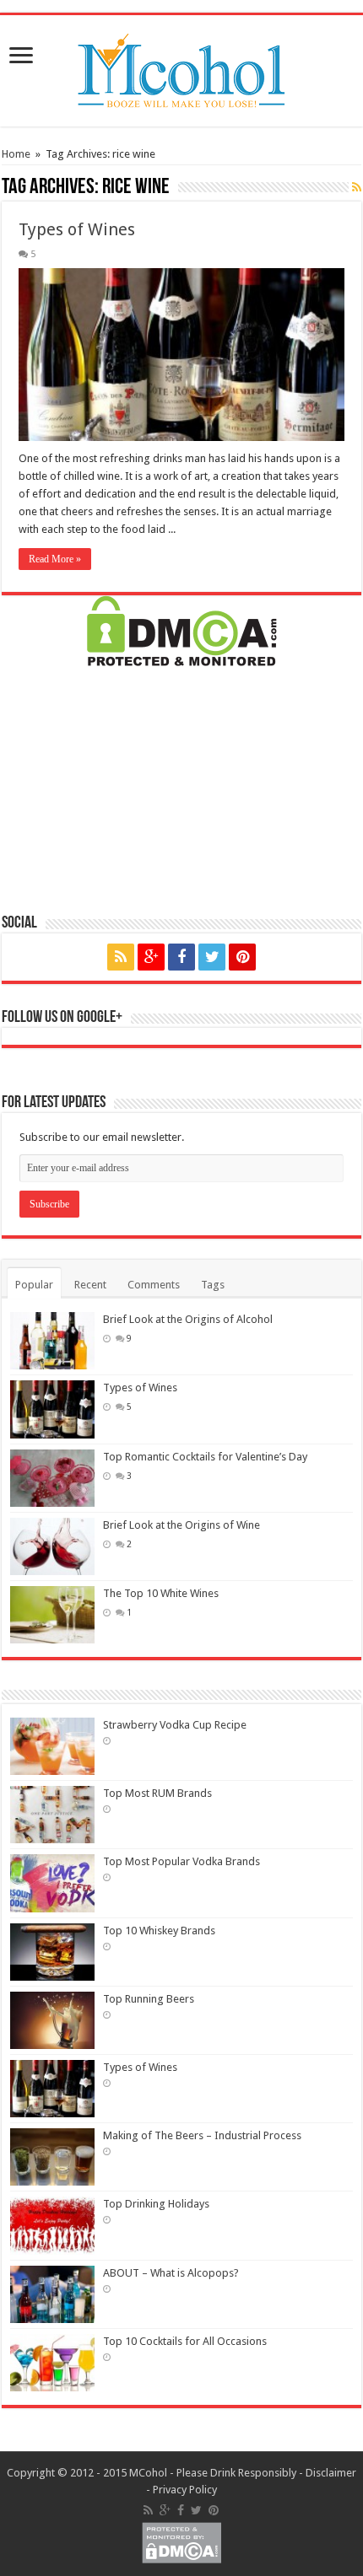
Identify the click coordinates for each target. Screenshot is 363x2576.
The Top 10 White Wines (161, 1593)
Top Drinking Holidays (156, 2204)
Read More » (55, 559)
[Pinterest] (242, 957)
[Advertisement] (181, 788)
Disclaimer (331, 2473)
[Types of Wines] (52, 1409)
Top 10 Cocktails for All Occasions (185, 2341)
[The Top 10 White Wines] (52, 1615)
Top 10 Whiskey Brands (159, 1931)
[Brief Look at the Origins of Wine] (52, 1546)
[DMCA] (182, 630)
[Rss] (121, 957)
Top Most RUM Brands (157, 1793)
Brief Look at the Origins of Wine (181, 1525)
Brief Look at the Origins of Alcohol (188, 1319)
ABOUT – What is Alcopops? (171, 2273)
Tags (213, 1285)
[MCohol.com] (181, 67)
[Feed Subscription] (357, 187)
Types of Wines (77, 229)
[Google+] (151, 957)
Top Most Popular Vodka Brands (181, 1861)
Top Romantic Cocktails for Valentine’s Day (205, 1457)
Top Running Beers (149, 1999)
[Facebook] (181, 957)
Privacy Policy (185, 2490)
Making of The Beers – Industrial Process (202, 2135)
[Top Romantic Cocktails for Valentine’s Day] (52, 1478)
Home (16, 154)
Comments (154, 1285)
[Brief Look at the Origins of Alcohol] (52, 1341)
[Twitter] (212, 957)
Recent (90, 1285)
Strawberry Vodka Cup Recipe (175, 1725)
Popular (34, 1285)
